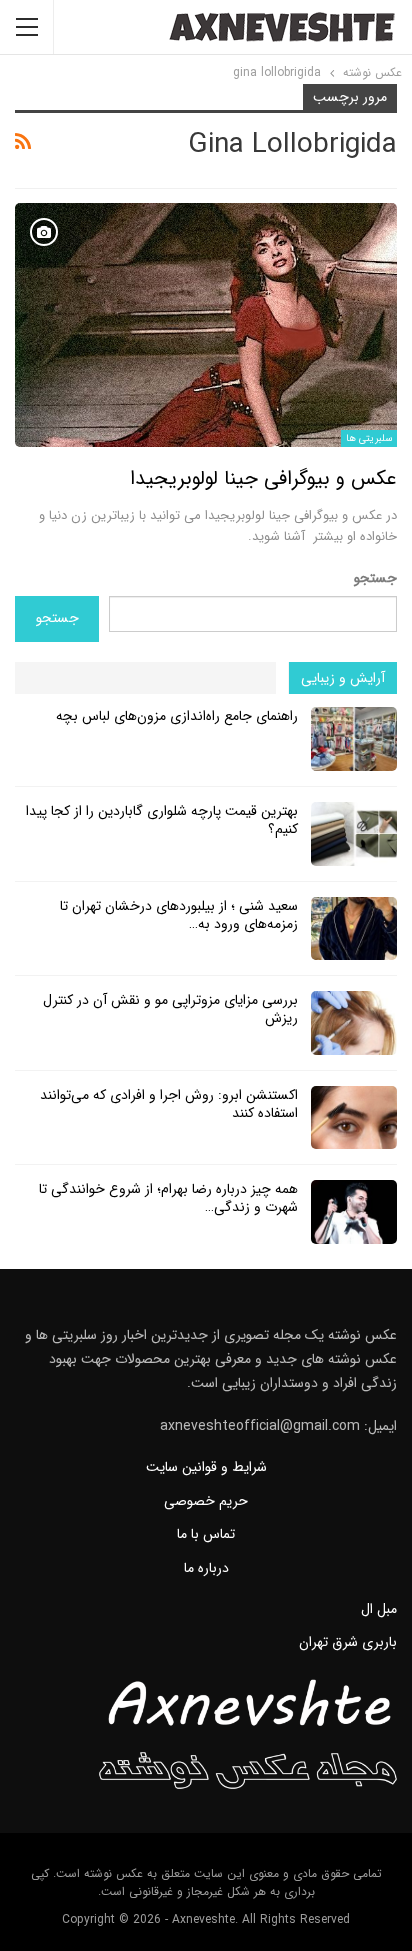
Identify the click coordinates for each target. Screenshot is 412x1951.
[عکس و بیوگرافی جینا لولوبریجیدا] (206, 325)
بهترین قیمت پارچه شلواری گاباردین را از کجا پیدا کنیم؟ (162, 820)
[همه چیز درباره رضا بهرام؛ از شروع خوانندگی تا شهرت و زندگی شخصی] (354, 1212)
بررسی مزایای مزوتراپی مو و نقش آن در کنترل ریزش (170, 1009)
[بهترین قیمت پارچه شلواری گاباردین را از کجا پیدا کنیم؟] (354, 834)
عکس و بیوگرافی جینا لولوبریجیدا (263, 478)
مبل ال (379, 1609)
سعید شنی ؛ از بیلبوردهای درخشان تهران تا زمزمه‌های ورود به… (179, 915)
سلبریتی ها (369, 438)
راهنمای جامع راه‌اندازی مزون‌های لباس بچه (177, 716)
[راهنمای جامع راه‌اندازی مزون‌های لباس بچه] (354, 739)
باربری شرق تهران (348, 1642)
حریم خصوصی (206, 1501)
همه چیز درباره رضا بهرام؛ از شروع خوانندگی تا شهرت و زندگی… (168, 1198)
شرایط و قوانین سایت (206, 1467)
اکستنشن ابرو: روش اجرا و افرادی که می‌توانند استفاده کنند (169, 1104)
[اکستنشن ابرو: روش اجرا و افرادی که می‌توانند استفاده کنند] (354, 1118)
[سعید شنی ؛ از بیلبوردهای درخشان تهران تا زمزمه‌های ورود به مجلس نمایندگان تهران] (354, 929)
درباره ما (206, 1568)
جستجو (375, 578)
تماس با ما (206, 1534)
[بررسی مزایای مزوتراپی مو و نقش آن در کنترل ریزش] (354, 1023)
